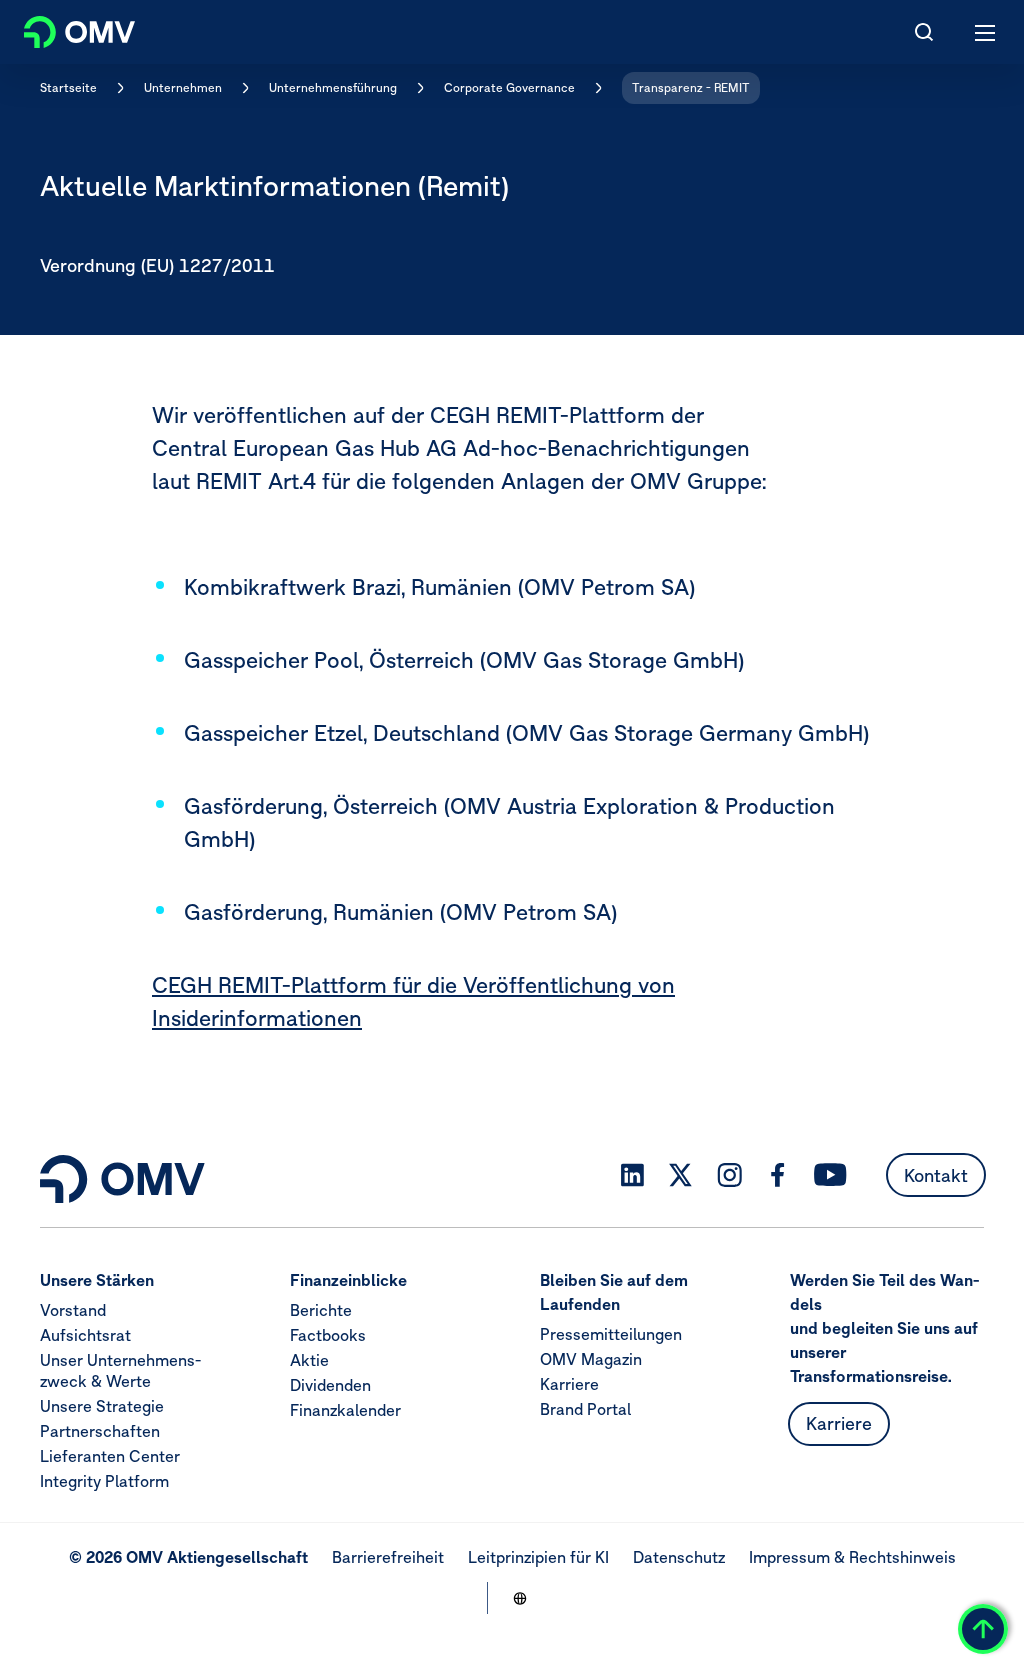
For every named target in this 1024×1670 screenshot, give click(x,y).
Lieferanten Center (110, 1456)
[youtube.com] (831, 1175)
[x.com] (681, 1175)
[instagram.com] (729, 1175)
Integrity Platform (104, 1481)
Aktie (309, 1360)
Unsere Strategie (102, 1406)
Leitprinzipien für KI (538, 1557)
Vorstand (73, 1310)
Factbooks (328, 1335)
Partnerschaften (100, 1431)
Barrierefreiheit (388, 1557)
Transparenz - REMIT (691, 87)
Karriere (569, 1384)
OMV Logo (62, 28)
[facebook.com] (778, 1175)
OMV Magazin (591, 1359)
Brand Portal (585, 1409)
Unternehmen (183, 87)
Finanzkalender (345, 1410)
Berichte (321, 1310)
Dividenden (330, 1385)
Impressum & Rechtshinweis (852, 1557)
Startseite (68, 87)
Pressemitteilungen (611, 1334)
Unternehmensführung (333, 87)
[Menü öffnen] (986, 32)
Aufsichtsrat (85, 1335)
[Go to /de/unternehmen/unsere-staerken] (520, 1598)
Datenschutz (679, 1557)
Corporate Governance (509, 87)
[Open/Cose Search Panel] (924, 32)
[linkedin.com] (632, 1175)
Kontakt (936, 1175)
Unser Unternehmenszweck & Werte (120, 1370)
